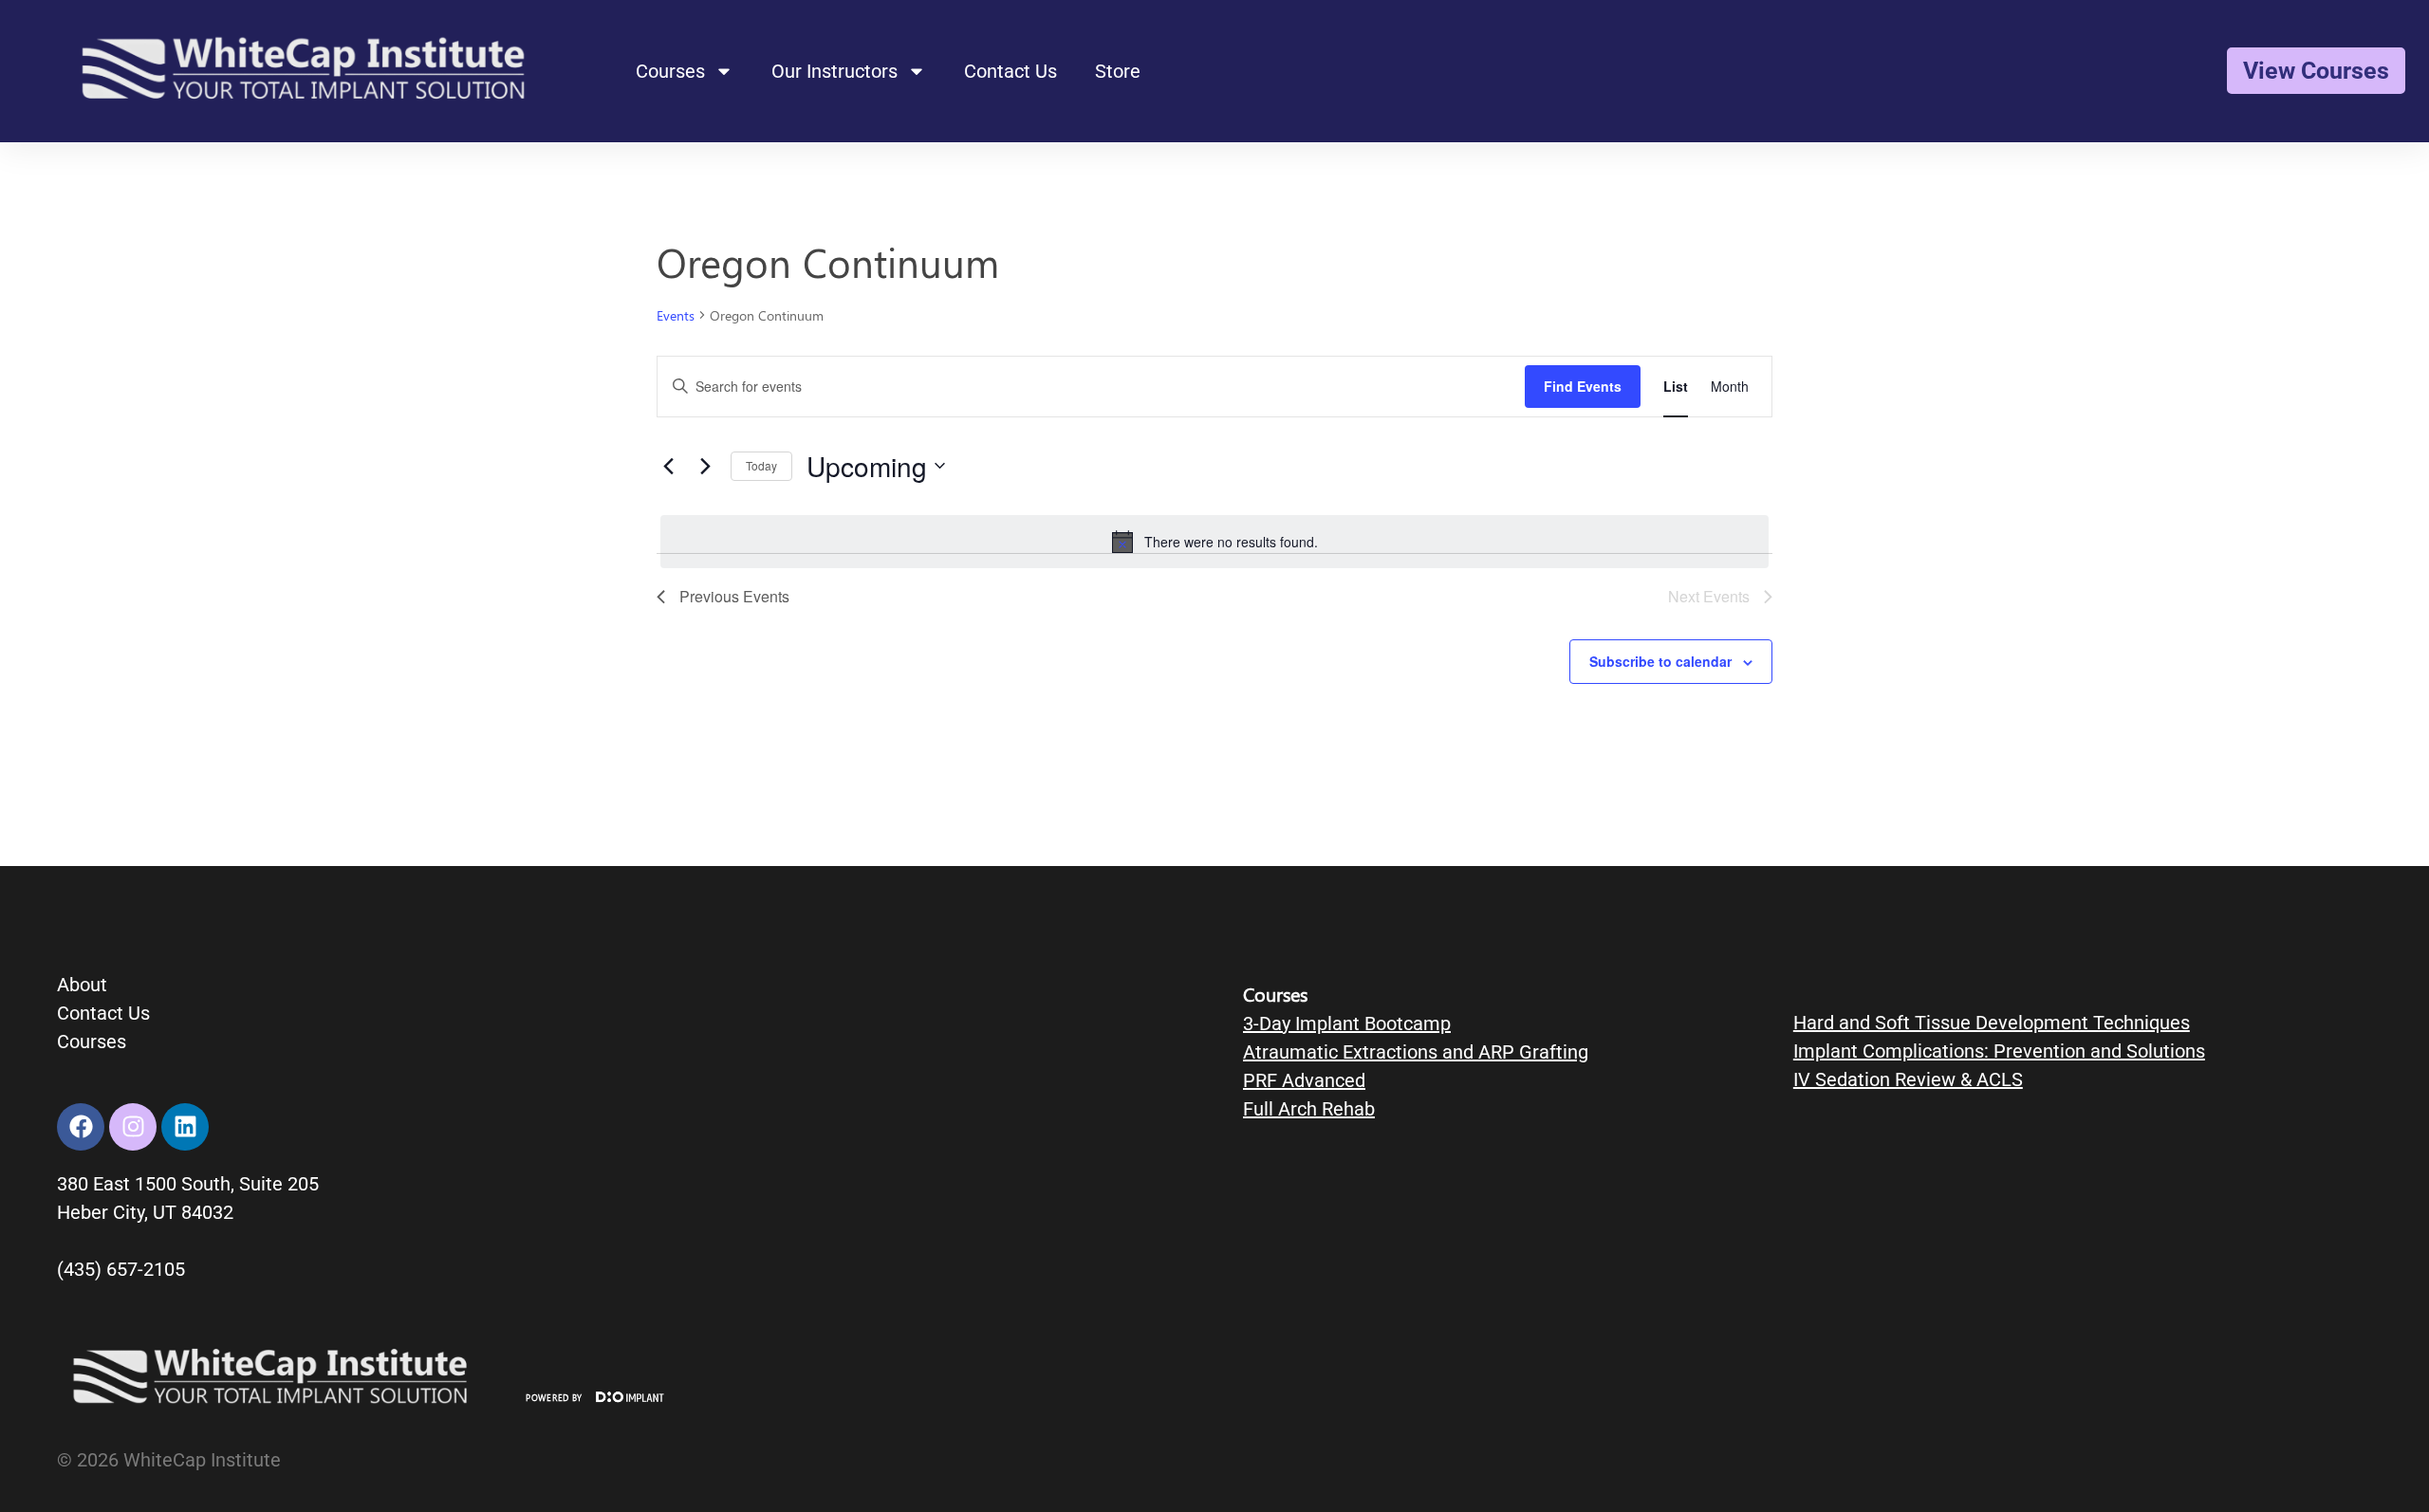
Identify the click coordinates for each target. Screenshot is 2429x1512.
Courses (670, 71)
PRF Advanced (1304, 1080)
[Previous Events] (668, 466)
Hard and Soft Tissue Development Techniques (1992, 1023)
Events (676, 315)
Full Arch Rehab (1309, 1109)
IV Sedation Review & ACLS (1908, 1079)
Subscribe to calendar (1660, 661)
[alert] (1214, 542)
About (82, 985)
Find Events (1583, 386)
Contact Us (1011, 71)
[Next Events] (705, 466)
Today (761, 465)
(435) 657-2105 (121, 1269)
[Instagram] (133, 1127)
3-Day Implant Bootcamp (1347, 1023)
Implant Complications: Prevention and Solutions (1999, 1051)
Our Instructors (834, 71)
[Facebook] (81, 1127)
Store (1118, 71)
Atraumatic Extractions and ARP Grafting (1416, 1052)
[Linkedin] (185, 1127)
